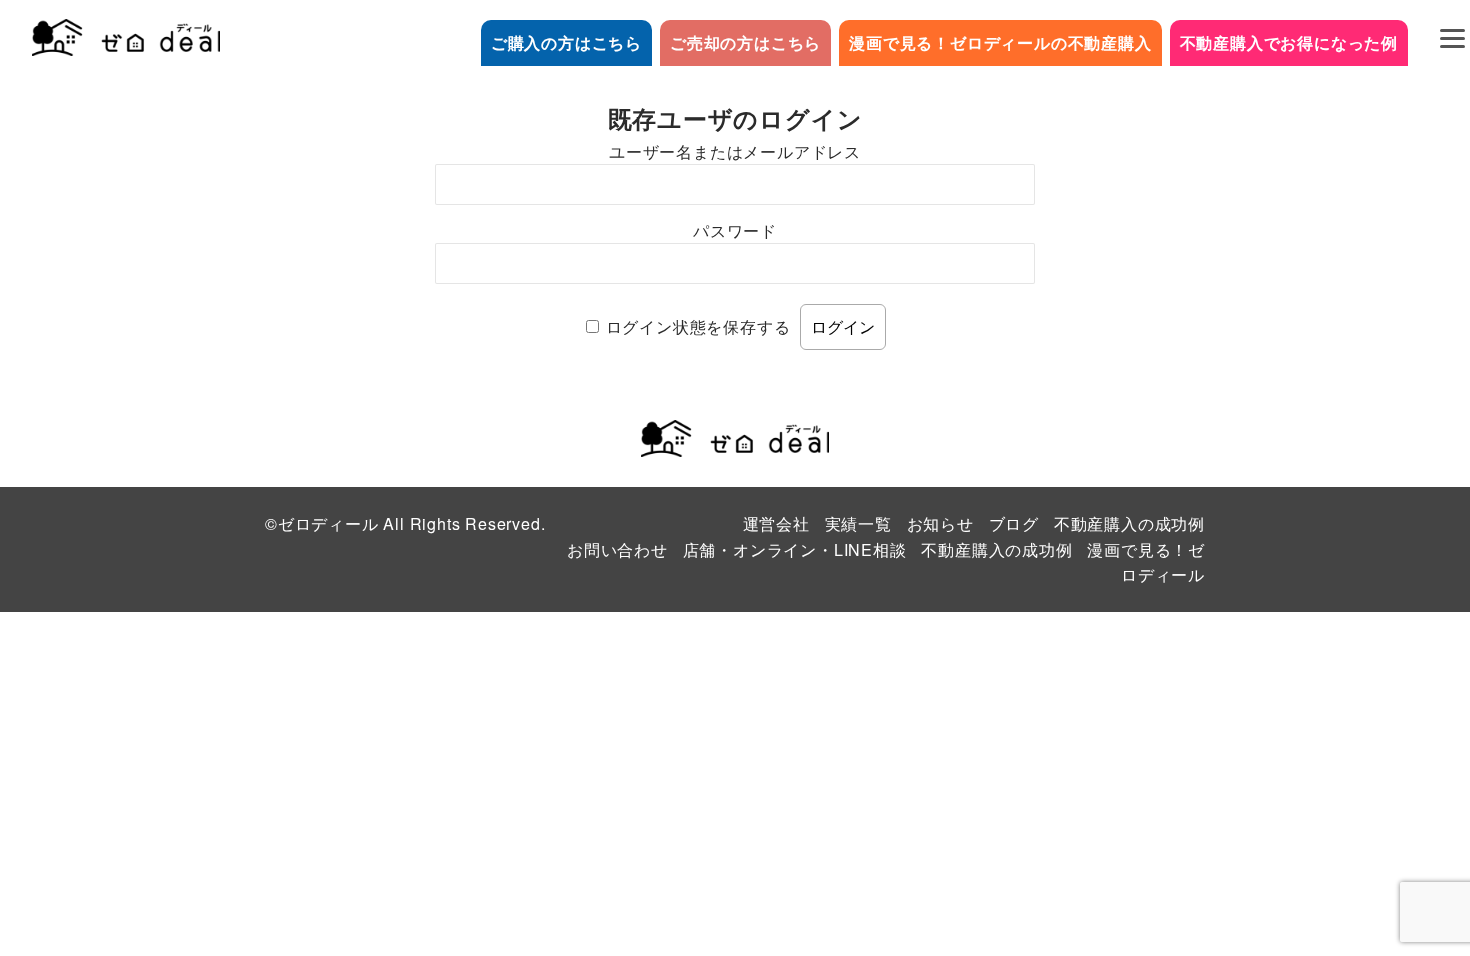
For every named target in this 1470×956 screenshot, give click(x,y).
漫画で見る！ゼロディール (1146, 562)
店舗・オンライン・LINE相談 (795, 549)
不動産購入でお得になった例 (1289, 42)
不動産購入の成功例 (1129, 523)
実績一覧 (858, 523)
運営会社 (776, 523)
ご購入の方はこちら (566, 42)
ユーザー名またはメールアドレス (735, 151)
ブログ (1014, 523)
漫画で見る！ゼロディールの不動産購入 (1000, 42)
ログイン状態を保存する (698, 326)
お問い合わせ (617, 549)
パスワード (735, 230)
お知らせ (940, 523)
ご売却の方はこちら (745, 42)
